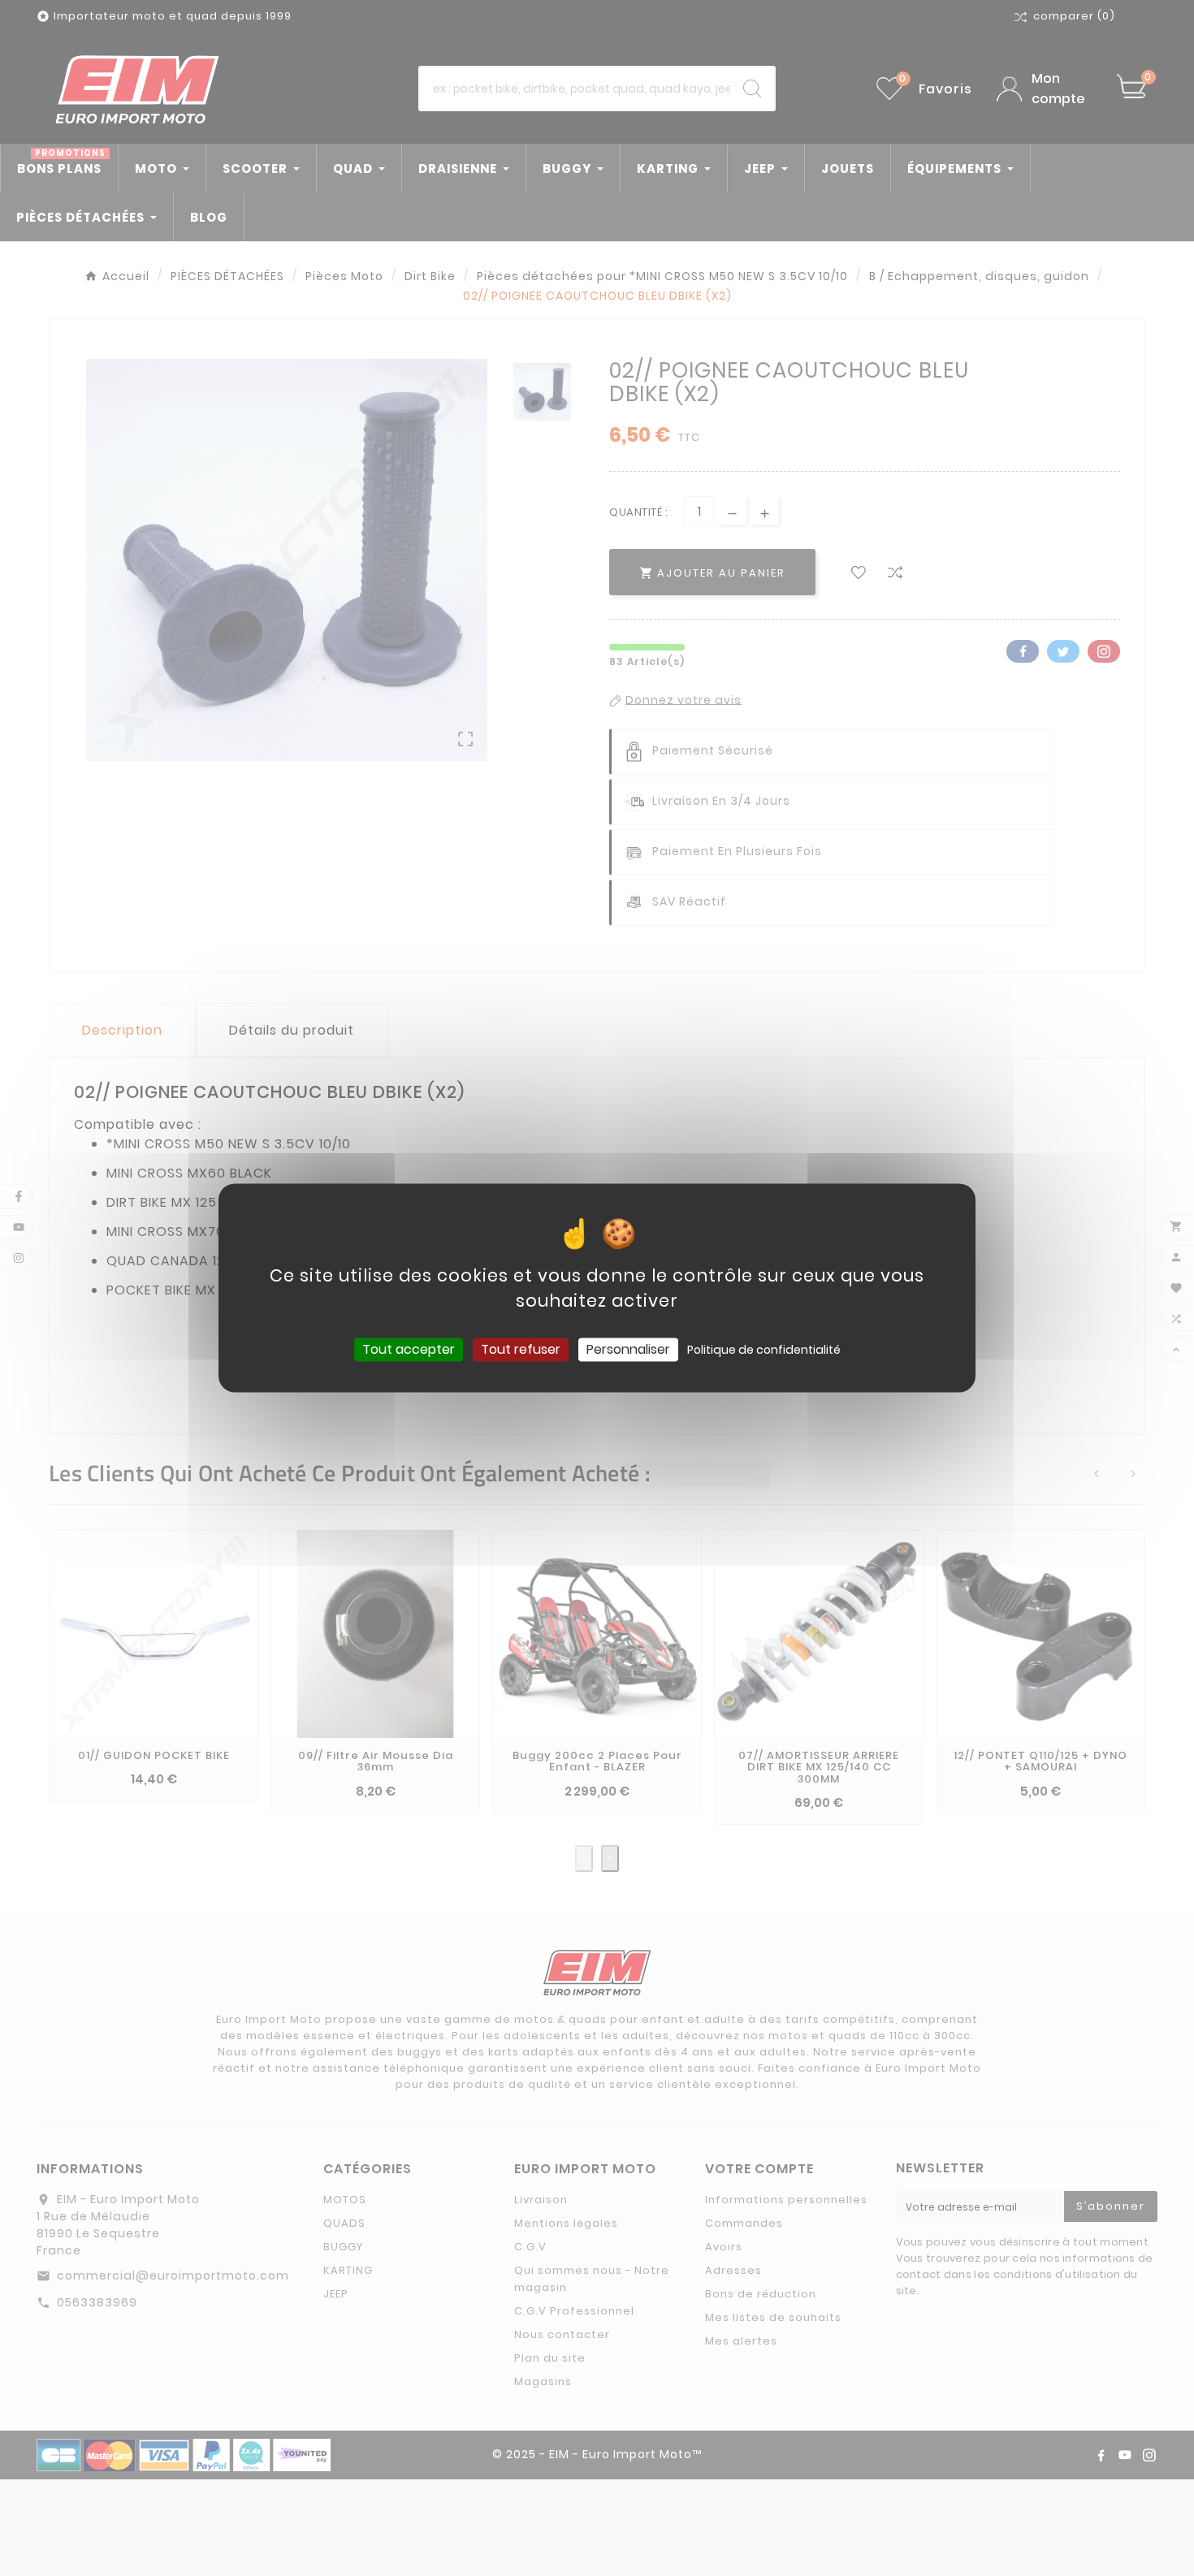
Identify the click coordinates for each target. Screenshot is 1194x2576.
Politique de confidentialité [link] (764, 1350)
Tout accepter (409, 1349)
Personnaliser (628, 1349)
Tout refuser (521, 1349)
